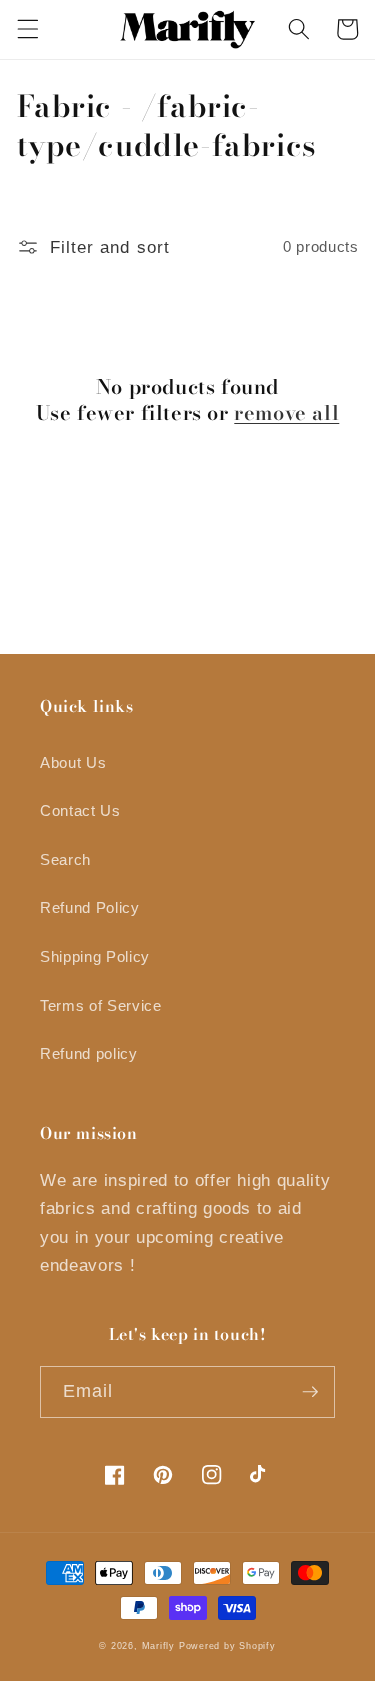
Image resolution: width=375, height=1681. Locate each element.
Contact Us (80, 810)
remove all (286, 413)
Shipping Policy (95, 956)
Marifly (158, 1646)
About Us (73, 762)
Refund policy (89, 1053)
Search (65, 859)
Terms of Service (101, 1005)
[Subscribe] (310, 1392)
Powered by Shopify (227, 1646)
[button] (27, 29)
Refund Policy (90, 907)
